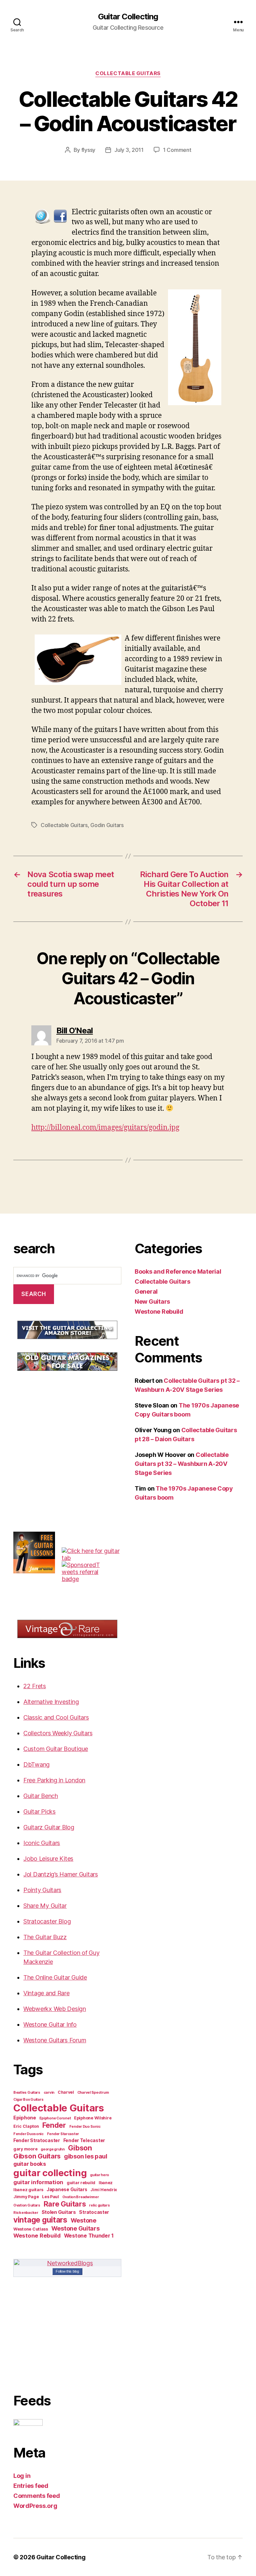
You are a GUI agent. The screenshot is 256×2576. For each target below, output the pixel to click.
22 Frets (35, 1686)
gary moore (25, 2149)
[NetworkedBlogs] (67, 2263)
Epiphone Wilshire (93, 2118)
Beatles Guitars (27, 2093)
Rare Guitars (65, 2204)
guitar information (38, 2182)
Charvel (66, 2092)
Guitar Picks (39, 1812)
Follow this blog (67, 2271)
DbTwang (36, 1764)
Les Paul (50, 2197)
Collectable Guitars (128, 73)
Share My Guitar (45, 1906)
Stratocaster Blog (47, 1921)
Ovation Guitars (27, 2205)
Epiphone (25, 2118)
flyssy (88, 150)
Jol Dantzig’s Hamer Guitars (61, 1874)
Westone (83, 2220)
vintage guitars (40, 2220)
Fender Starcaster (63, 2134)
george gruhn (53, 2149)
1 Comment (177, 150)
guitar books (30, 2164)
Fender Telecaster (84, 2140)
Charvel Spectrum (93, 2093)
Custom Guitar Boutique (56, 1749)
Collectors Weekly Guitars (58, 1733)
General (146, 1292)
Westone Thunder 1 (89, 2236)
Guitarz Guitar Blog (49, 1827)
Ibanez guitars (28, 2190)
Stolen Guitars (59, 2212)
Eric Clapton (26, 2126)
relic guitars (99, 2205)
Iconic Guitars (42, 1843)
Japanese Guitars (67, 2189)
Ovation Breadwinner (81, 2197)
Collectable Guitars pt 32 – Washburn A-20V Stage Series (182, 1464)
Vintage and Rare (46, 1993)
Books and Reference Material (178, 1271)
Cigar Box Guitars (28, 2100)
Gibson (80, 2148)
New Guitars (152, 1302)
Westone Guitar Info (50, 2024)
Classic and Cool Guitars (56, 1717)
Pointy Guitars (42, 1890)
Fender (54, 2125)
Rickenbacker (26, 2213)
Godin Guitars (107, 825)
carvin (49, 2093)
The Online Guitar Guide (55, 1977)
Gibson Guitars (37, 2156)
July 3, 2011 (129, 150)
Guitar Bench (41, 1796)
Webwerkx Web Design (55, 2009)
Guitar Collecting (128, 17)
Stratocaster (94, 2212)
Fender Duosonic (28, 2134)
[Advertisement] (63, 1429)
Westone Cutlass (31, 2229)
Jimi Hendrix (104, 2190)
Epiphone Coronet (55, 2118)
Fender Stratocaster (37, 2140)
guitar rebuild (81, 2183)
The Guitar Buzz (45, 1937)
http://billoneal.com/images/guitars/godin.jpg (105, 1128)
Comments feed (37, 2496)
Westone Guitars (75, 2228)
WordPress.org (35, 2506)
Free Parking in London (54, 1780)
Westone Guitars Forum (55, 2040)
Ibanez (106, 2183)
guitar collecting (50, 2173)
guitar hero (99, 2175)
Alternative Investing (51, 1702)
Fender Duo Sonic (85, 2127)
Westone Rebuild (37, 2236)
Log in (22, 2476)
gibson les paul (86, 2156)
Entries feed (31, 2486)
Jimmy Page (26, 2197)
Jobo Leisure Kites (48, 1859)
